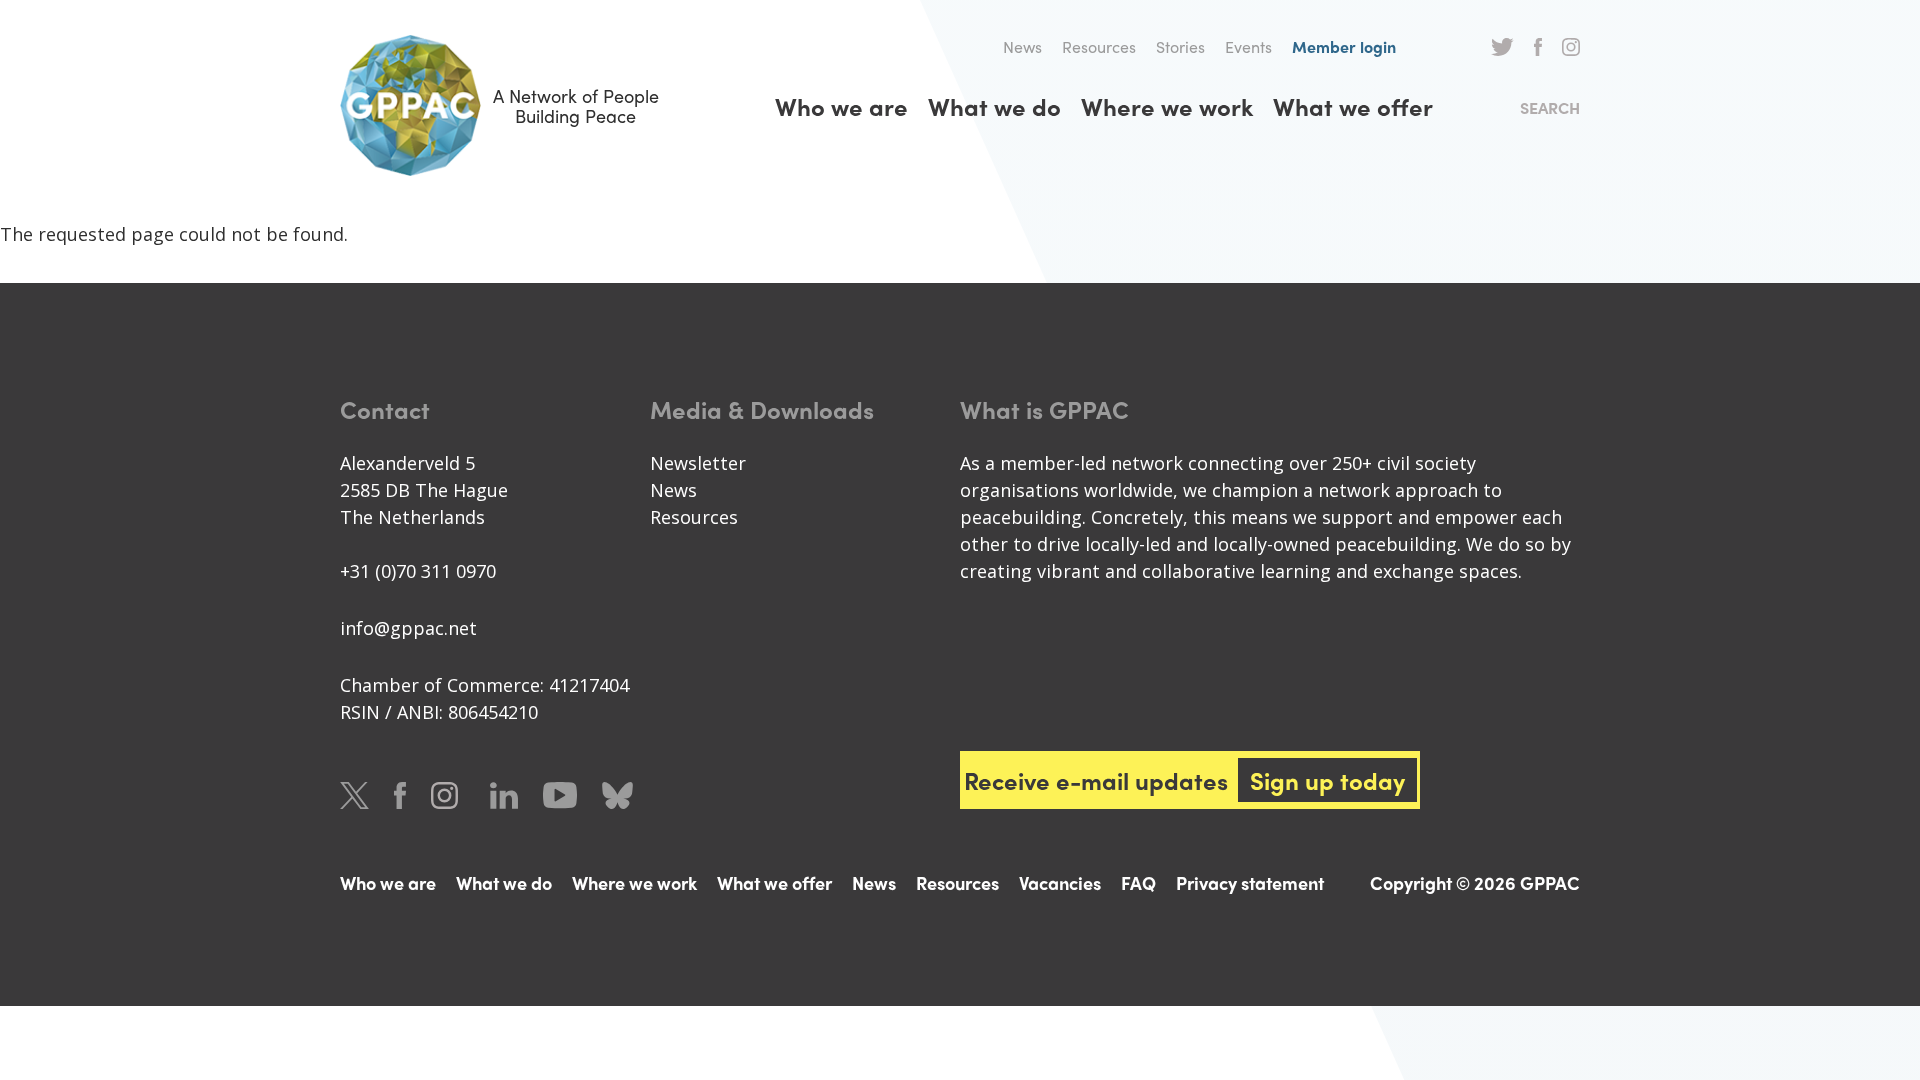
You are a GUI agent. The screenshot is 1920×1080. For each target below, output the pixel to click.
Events (1248, 46)
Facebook (1538, 47)
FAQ (1138, 882)
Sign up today (1327, 780)
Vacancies (1060, 882)
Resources (1099, 46)
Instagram (1571, 47)
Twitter (1502, 47)
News (1022, 46)
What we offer (1353, 106)
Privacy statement (1250, 882)
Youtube (560, 795)
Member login (1344, 46)
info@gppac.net (408, 628)
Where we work (1167, 106)
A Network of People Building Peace (576, 105)
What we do (994, 106)
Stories (1180, 46)
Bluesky (617, 795)
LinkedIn (504, 795)
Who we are (841, 106)
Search (1550, 107)
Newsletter (698, 463)
